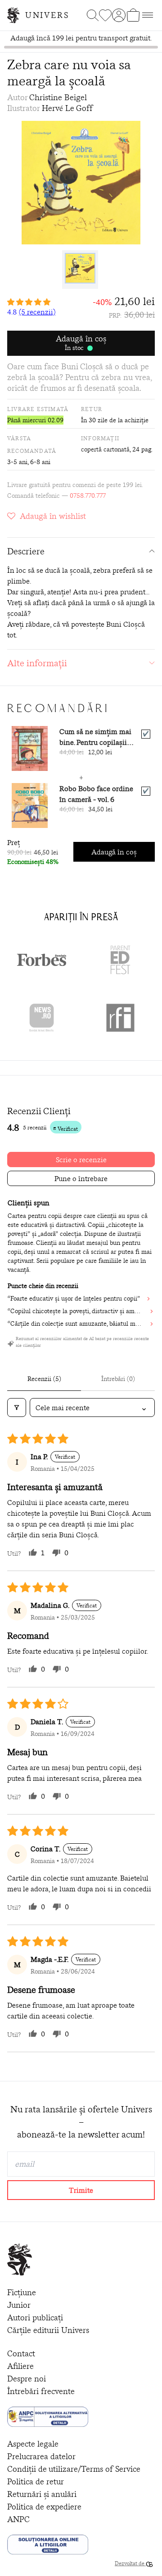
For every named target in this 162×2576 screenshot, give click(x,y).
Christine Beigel (58, 97)
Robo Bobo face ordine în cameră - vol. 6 (96, 794)
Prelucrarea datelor (41, 2456)
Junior (19, 2305)
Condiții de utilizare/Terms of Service (74, 2469)
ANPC (18, 2519)
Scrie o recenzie (81, 1160)
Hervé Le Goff (67, 108)
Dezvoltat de (130, 2563)
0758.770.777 (88, 496)
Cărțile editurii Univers (48, 2330)
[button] (31, 302)
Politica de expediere (44, 2507)
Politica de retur (36, 2481)
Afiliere (20, 2366)
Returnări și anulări (42, 2494)
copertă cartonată (105, 449)
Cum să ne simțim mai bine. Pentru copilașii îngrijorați (95, 737)
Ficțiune (22, 2292)
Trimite (81, 2190)
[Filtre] (17, 1408)
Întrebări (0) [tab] (118, 1379)
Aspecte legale (33, 2444)
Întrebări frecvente (41, 2391)
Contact (21, 2353)
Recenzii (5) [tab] (44, 1379)
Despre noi (27, 2379)
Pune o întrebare (81, 1178)
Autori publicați (35, 2317)
